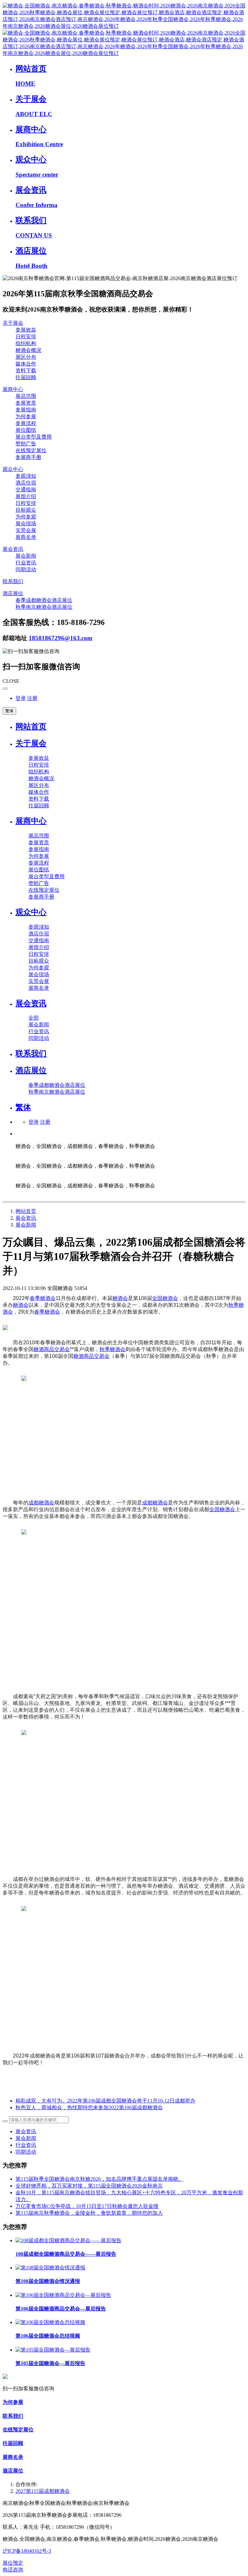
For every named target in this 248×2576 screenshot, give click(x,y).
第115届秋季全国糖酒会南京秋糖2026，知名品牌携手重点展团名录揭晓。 (99, 2179)
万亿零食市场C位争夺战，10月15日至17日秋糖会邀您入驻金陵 (87, 2206)
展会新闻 (26, 1225)
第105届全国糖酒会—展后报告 (50, 2363)
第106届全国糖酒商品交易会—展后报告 (61, 2309)
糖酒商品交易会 (52, 1349)
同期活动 (26, 2152)
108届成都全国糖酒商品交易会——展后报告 (66, 2254)
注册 (32, 698)
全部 (34, 1018)
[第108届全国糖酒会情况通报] (50, 2268)
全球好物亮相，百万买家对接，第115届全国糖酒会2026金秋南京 (89, 2186)
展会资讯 (26, 1218)
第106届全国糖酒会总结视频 (48, 2336)
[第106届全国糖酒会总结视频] (50, 2322)
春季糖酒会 (43, 1298)
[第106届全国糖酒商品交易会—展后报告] (63, 2295)
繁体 (9, 711)
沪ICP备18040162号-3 (27, 2551)
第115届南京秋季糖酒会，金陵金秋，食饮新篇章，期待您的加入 (89, 2213)
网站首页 (31, 726)
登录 (21, 698)
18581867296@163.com (61, 638)
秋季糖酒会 (112, 1349)
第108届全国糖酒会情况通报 (48, 2281)
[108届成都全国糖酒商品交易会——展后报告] (68, 2240)
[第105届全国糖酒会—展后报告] (53, 2350)
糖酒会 (120, 1298)
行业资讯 (26, 2145)
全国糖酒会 (165, 1298)
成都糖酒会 (41, 1503)
